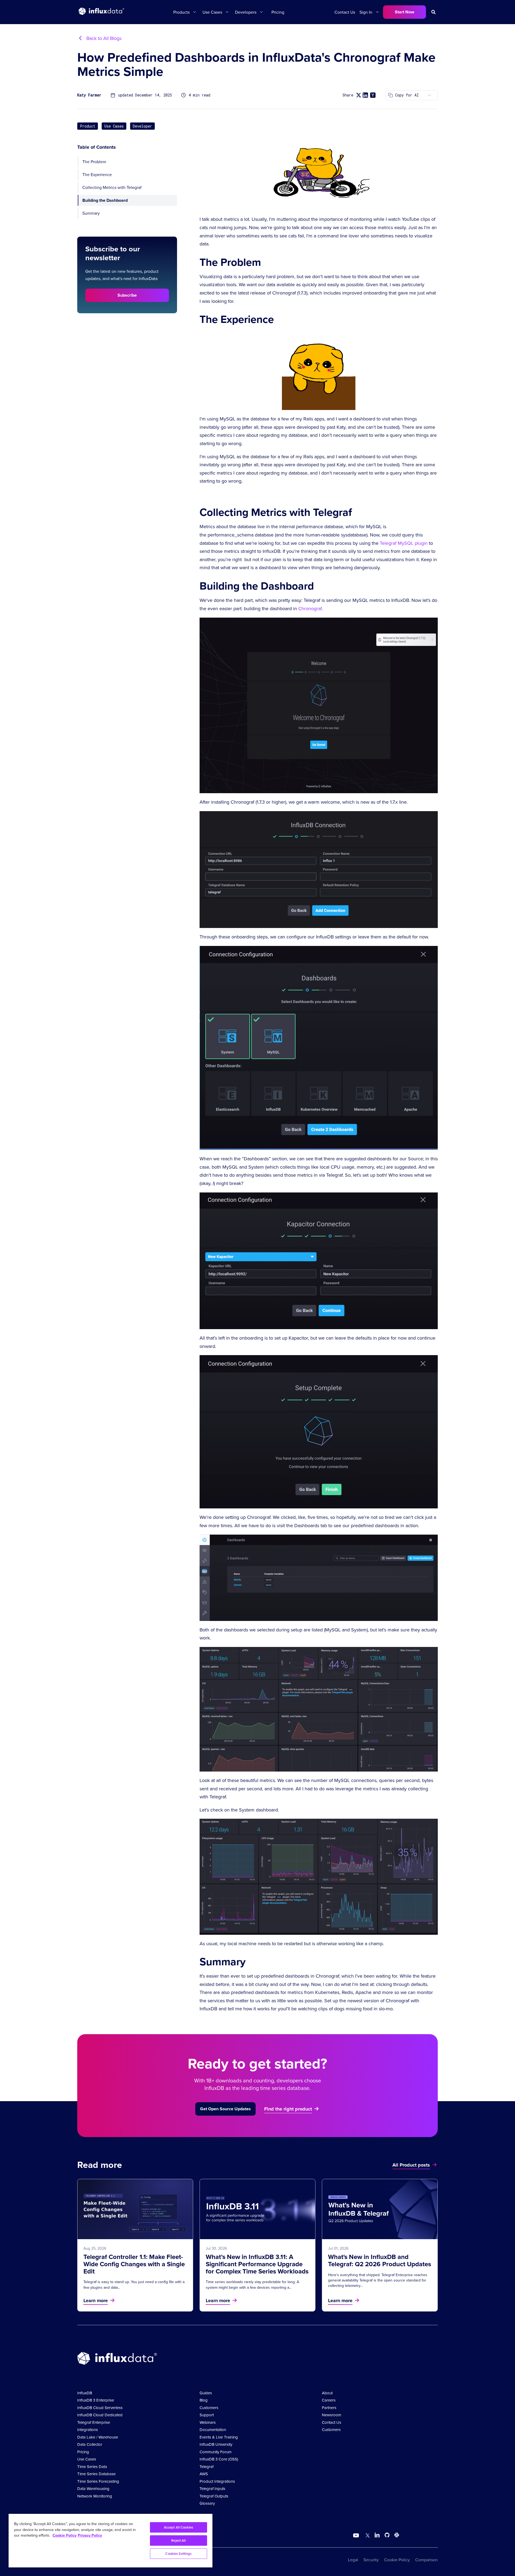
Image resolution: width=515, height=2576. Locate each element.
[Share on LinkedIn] (365, 95)
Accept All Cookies (179, 2527)
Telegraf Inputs (212, 2489)
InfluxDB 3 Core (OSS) (219, 2459)
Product (88, 126)
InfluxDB (85, 2393)
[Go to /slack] (396, 2536)
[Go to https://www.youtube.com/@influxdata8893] (357, 2536)
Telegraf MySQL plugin (404, 543)
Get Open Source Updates (225, 2109)
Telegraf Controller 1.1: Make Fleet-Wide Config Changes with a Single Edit (134, 2264)
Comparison (426, 2560)
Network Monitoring (95, 2496)
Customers (209, 2408)
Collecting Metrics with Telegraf (112, 187)
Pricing (278, 12)
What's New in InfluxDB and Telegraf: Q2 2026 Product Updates (380, 2260)
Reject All (178, 2540)
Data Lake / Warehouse (98, 2437)
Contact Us (345, 12)
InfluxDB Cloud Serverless (100, 2408)
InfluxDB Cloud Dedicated (100, 2415)
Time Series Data (92, 2467)
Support (207, 2415)
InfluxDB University (216, 2444)
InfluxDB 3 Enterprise (96, 2400)
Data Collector (90, 2444)
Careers (329, 2400)
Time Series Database (96, 2474)
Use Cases (114, 126)
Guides (206, 2393)
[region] (111, 2541)
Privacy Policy (90, 2535)
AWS (204, 2474)
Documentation (213, 2430)
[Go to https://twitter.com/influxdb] (367, 2536)
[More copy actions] (429, 95)
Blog (204, 2400)
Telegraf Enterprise (94, 2422)
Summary (91, 213)
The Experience (97, 174)
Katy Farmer (89, 95)
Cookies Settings (178, 2554)
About (327, 2393)
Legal (353, 2560)
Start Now (404, 12)
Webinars (208, 2422)
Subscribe (127, 295)
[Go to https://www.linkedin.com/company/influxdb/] (377, 2535)
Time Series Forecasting (98, 2481)
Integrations (88, 2430)
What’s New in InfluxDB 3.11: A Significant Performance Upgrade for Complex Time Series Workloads (257, 2264)
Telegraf (207, 2467)
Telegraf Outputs (214, 2496)
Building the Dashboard (105, 200)
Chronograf (310, 608)
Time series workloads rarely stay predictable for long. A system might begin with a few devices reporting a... (252, 2284)
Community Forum (216, 2452)
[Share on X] (358, 95)
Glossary (207, 2503)
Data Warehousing (93, 2489)
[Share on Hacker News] (373, 95)
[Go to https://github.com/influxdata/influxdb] (387, 2536)
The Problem (94, 162)
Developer (142, 126)
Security (371, 2560)
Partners (329, 2408)
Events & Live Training (219, 2437)
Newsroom (332, 2415)
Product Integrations (217, 2481)
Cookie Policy (397, 2560)
